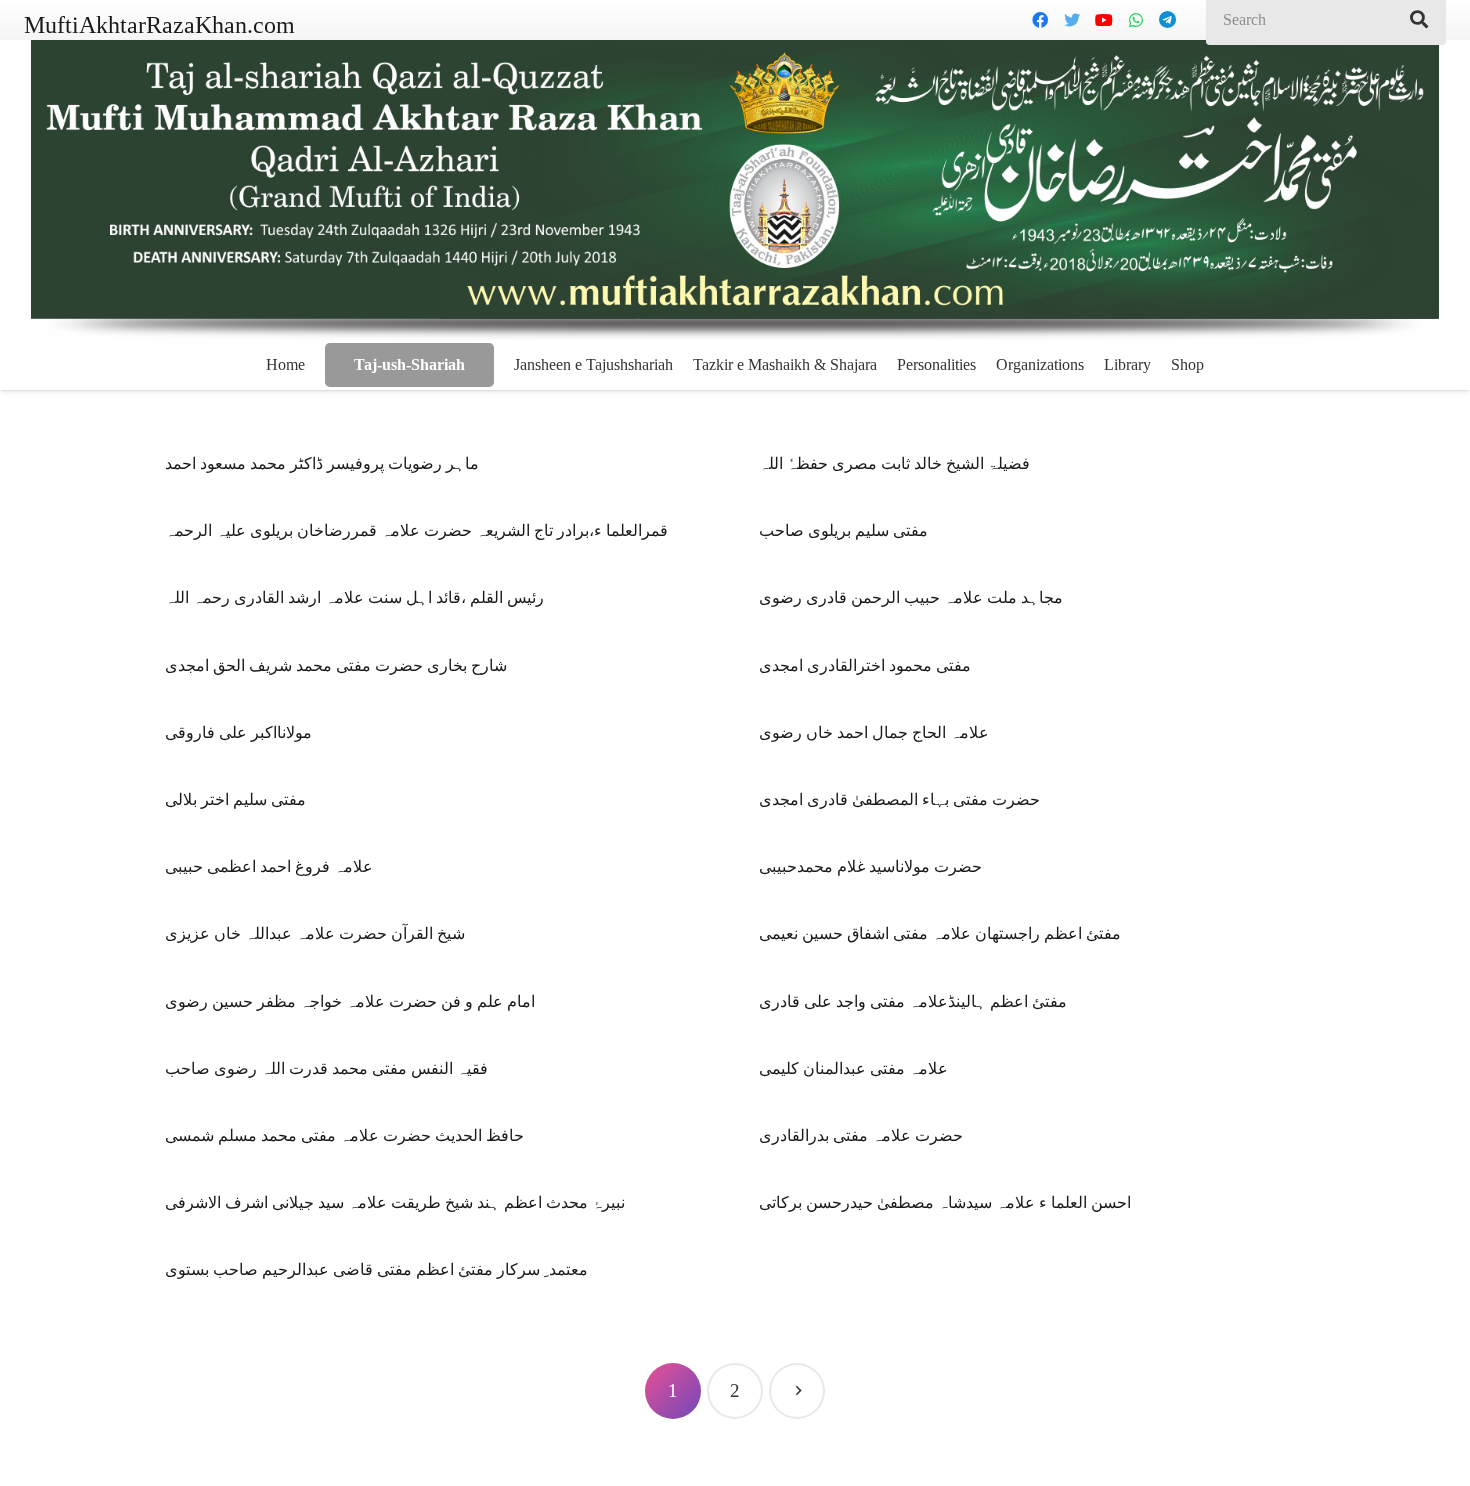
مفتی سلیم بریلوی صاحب (843, 530)
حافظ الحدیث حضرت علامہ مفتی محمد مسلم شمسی (344, 1135)
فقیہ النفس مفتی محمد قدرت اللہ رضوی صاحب (326, 1068)
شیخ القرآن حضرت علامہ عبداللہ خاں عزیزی (315, 933)
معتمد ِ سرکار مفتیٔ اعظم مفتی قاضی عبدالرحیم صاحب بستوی (376, 1269)
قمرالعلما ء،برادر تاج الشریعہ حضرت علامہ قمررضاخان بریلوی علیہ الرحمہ (416, 530)
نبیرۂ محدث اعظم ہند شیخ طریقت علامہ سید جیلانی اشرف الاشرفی (395, 1202)
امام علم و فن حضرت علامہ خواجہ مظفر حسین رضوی (350, 1001)
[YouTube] (1104, 20)
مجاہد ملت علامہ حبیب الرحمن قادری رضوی (911, 597)
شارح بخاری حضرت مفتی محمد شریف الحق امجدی (336, 665)
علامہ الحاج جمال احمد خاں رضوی (874, 732)
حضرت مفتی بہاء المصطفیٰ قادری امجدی (899, 799)
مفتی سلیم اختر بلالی (235, 799)
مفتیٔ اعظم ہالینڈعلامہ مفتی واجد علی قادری (913, 1001)
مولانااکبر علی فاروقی (238, 732)
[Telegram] (1168, 20)
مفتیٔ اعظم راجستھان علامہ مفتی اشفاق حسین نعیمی (940, 933)
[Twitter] (1072, 20)
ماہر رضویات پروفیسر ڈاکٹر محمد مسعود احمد (322, 463)
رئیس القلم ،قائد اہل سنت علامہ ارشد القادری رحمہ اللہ (354, 597)
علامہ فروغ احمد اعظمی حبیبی (269, 866)
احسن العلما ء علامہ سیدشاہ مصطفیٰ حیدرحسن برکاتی (945, 1202)
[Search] (1419, 20)
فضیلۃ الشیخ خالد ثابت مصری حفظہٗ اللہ (894, 463)
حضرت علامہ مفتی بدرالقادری (861, 1135)
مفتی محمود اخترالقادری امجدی (865, 665)
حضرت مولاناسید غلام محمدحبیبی (870, 866)
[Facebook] (1040, 20)
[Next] (797, 1391)
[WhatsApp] (1136, 20)
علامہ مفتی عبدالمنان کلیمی (853, 1068)
